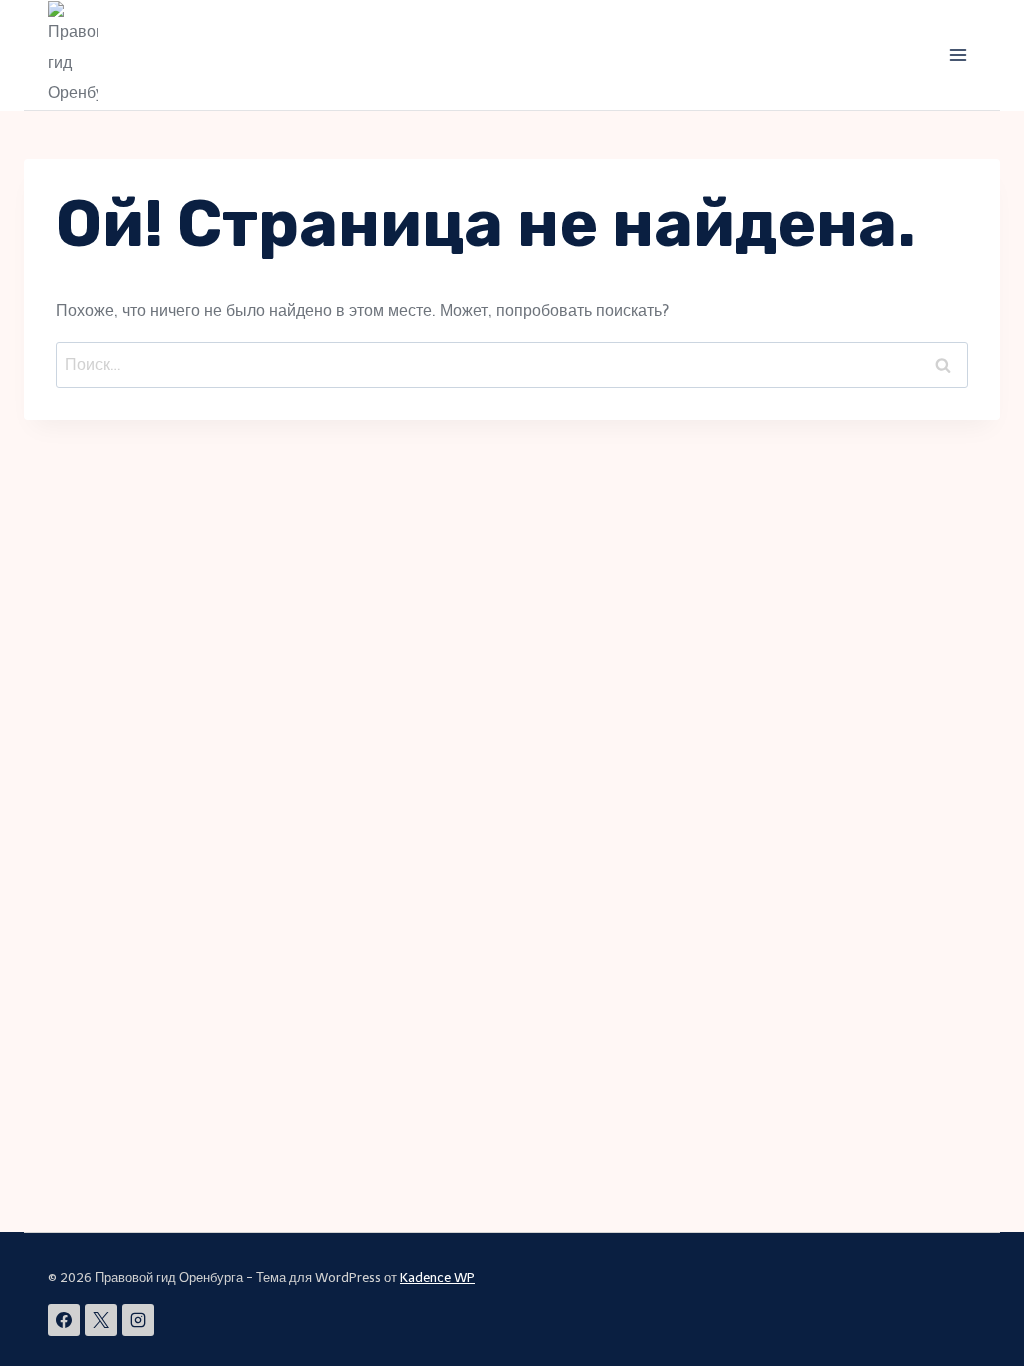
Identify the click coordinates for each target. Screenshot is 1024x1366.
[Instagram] (138, 1320)
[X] (101, 1320)
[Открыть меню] (957, 54)
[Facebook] (64, 1320)
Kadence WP (437, 1277)
